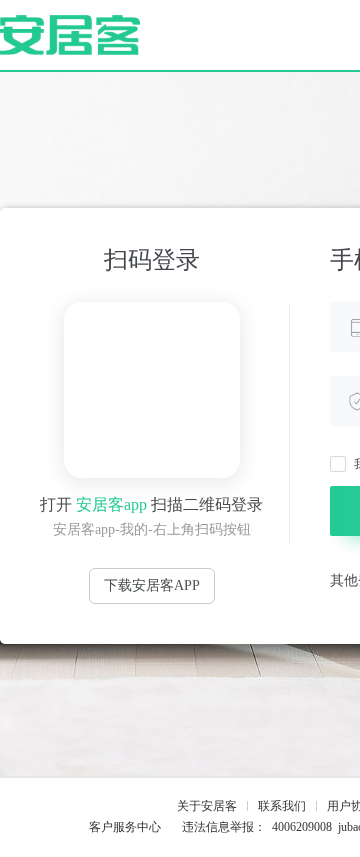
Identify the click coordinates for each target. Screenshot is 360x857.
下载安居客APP (152, 585)
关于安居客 (207, 806)
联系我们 (282, 806)
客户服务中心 (125, 827)
